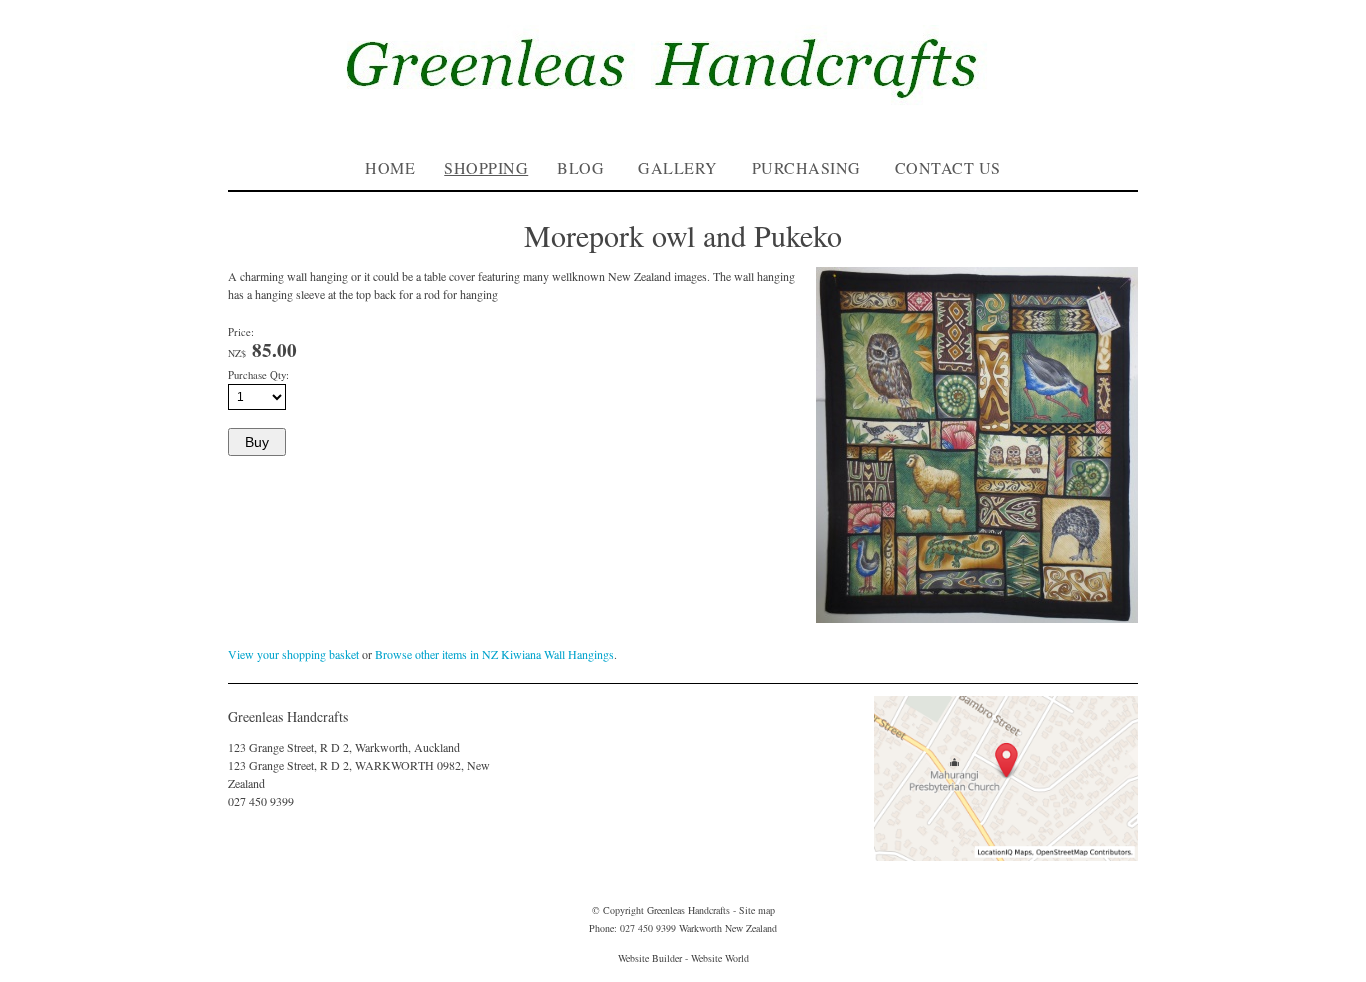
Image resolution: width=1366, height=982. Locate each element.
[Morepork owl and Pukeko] (977, 618)
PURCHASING (806, 167)
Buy (257, 442)
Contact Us (948, 167)
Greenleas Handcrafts (688, 910)
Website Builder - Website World (683, 958)
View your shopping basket (293, 654)
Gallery (678, 167)
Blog (580, 167)
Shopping (486, 167)
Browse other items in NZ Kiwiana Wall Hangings (494, 654)
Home (390, 167)
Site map (757, 910)
